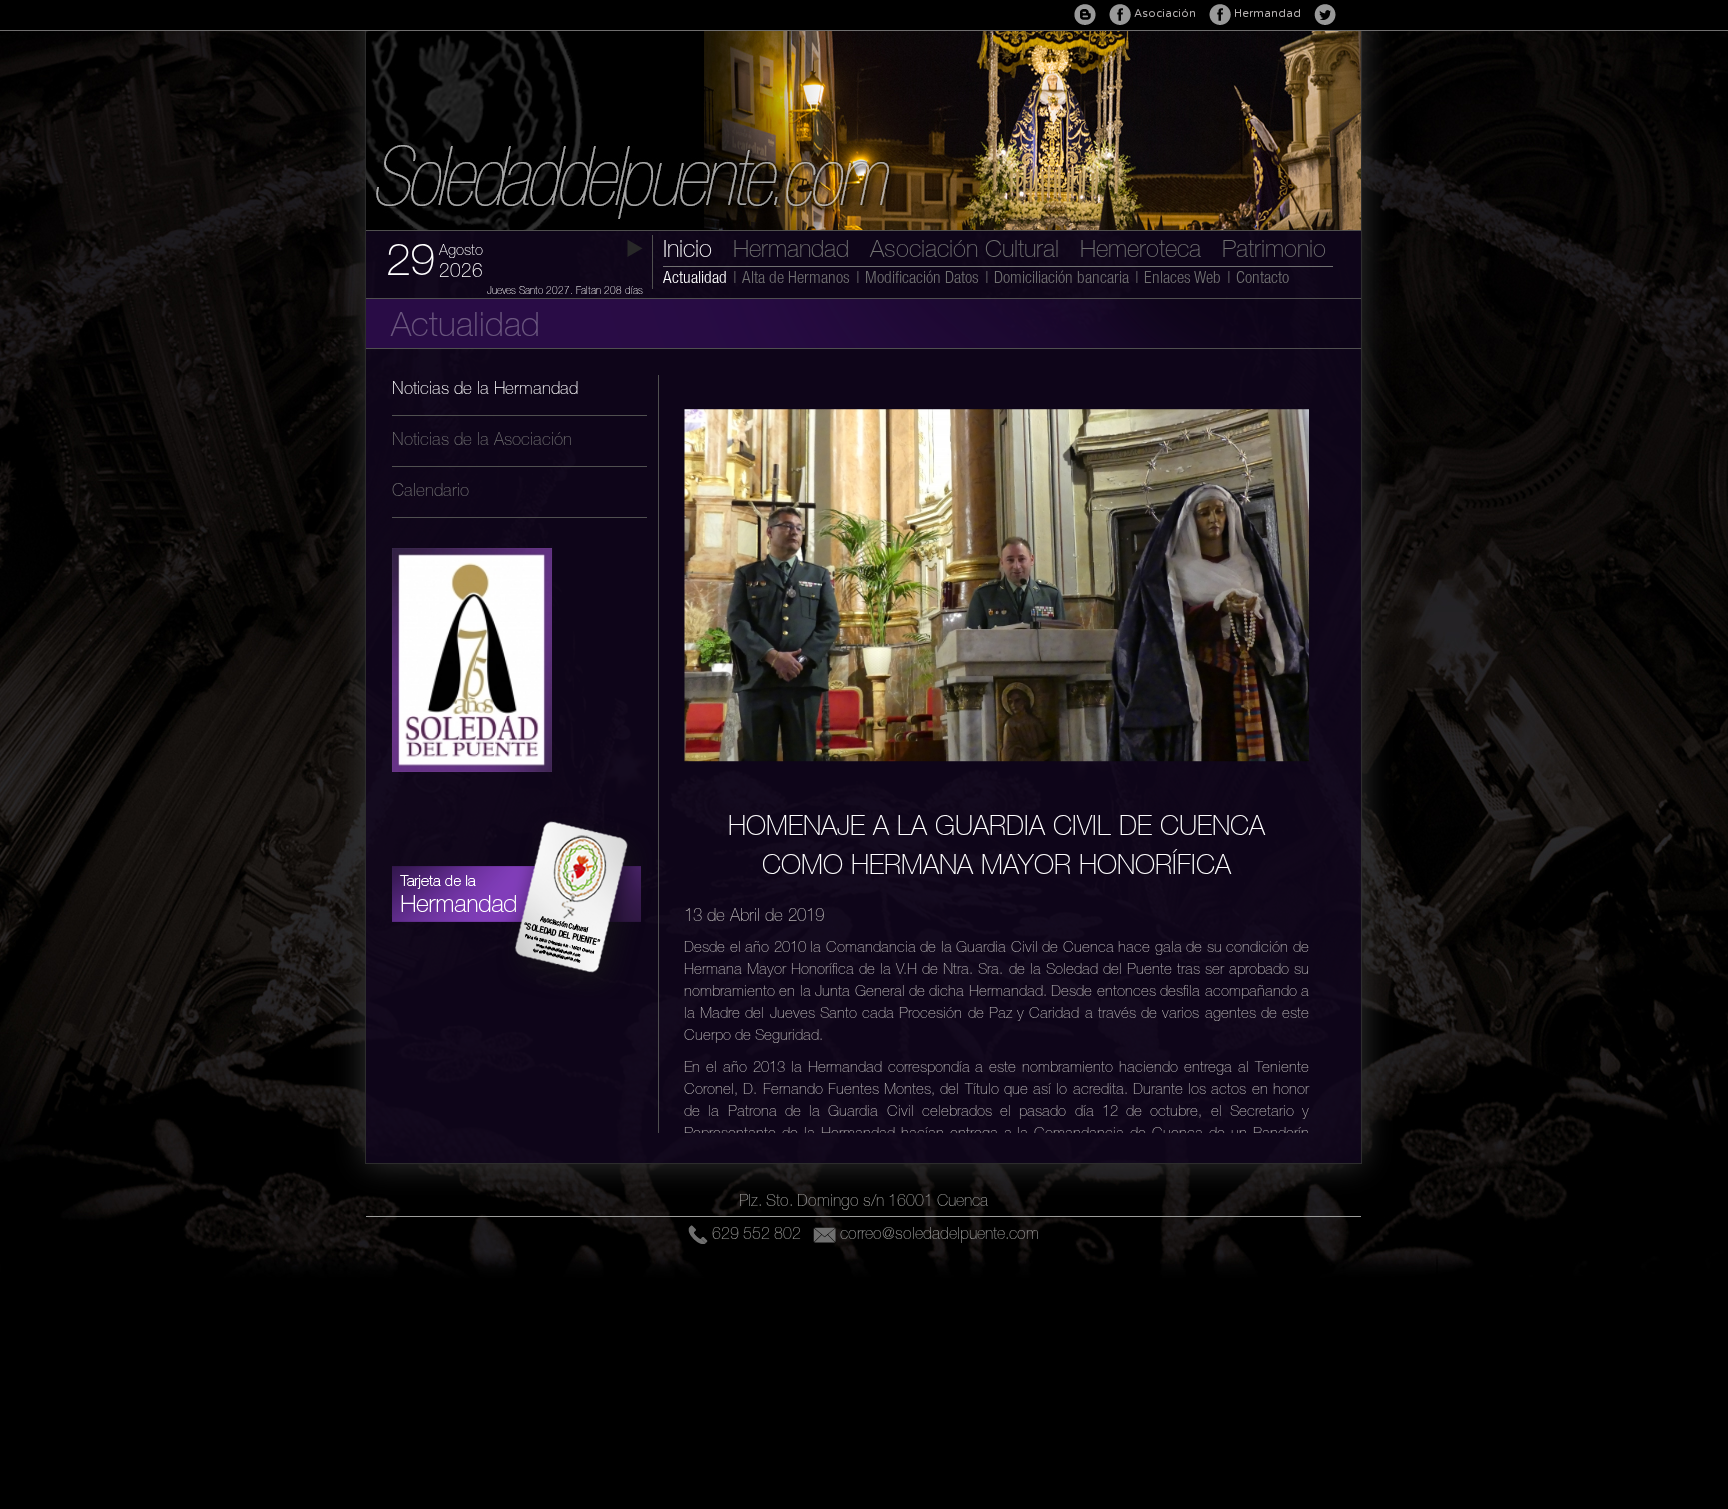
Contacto (1262, 279)
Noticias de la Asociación (482, 441)
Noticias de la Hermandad (485, 390)
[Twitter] (1325, 14)
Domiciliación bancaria (1061, 279)
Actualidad (695, 279)
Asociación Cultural (964, 252)
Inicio (687, 252)
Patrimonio (1274, 252)
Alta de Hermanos (796, 279)
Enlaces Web (1182, 279)
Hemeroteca (1140, 252)
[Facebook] (1220, 14)
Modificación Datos (922, 279)
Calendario (430, 492)
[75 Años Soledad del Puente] (472, 786)
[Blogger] (1085, 14)
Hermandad (791, 252)
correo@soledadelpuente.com (939, 1236)
